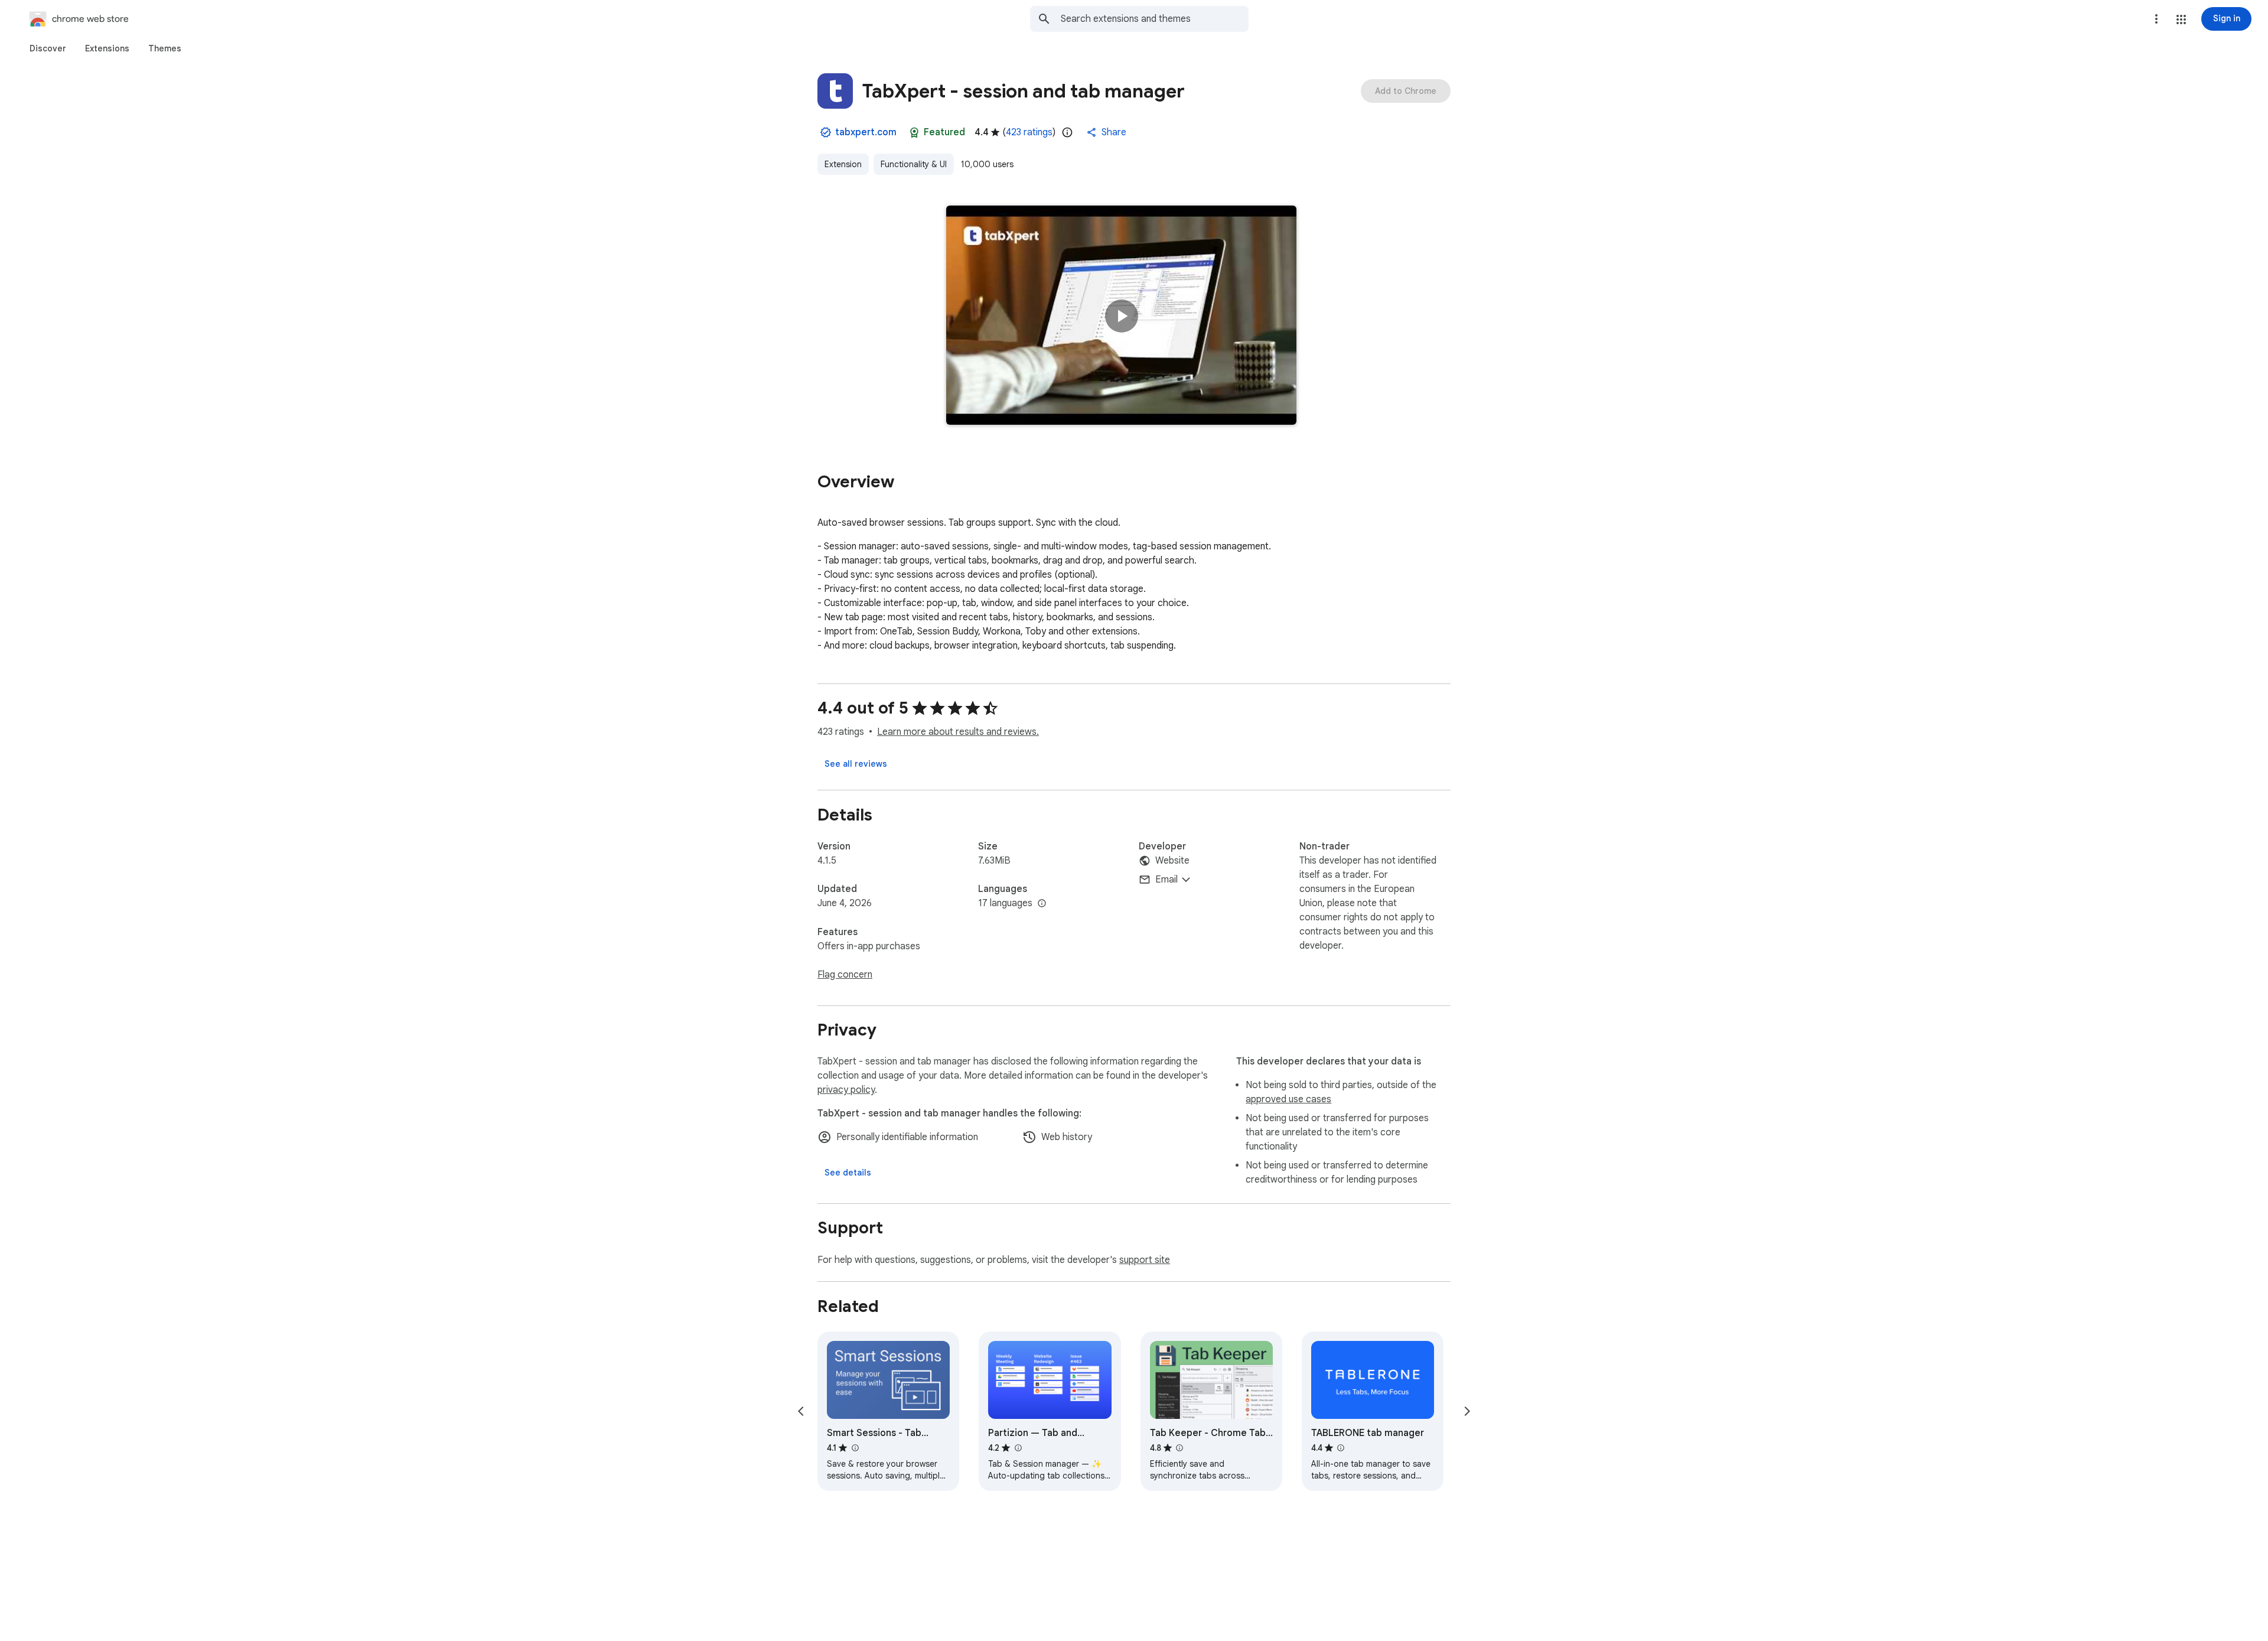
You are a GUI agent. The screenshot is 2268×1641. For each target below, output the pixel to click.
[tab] (48, 48)
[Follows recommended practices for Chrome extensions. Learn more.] (914, 132)
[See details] (848, 1173)
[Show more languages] (1042, 904)
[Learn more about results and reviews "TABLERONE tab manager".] (1341, 1448)
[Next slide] (1467, 1411)
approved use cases (1288, 1099)
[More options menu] (2156, 19)
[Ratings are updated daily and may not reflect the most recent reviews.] (1067, 132)
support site (1145, 1260)
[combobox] (1155, 19)
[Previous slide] (801, 1411)
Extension (843, 164)
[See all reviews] (856, 764)
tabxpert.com (866, 132)
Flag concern (845, 975)
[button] (2181, 19)
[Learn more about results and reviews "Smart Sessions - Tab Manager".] (855, 1448)
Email (1166, 880)
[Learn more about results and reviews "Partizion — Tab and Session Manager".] (1018, 1448)
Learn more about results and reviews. (958, 732)
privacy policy (846, 1090)
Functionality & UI (914, 164)
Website (1172, 861)
